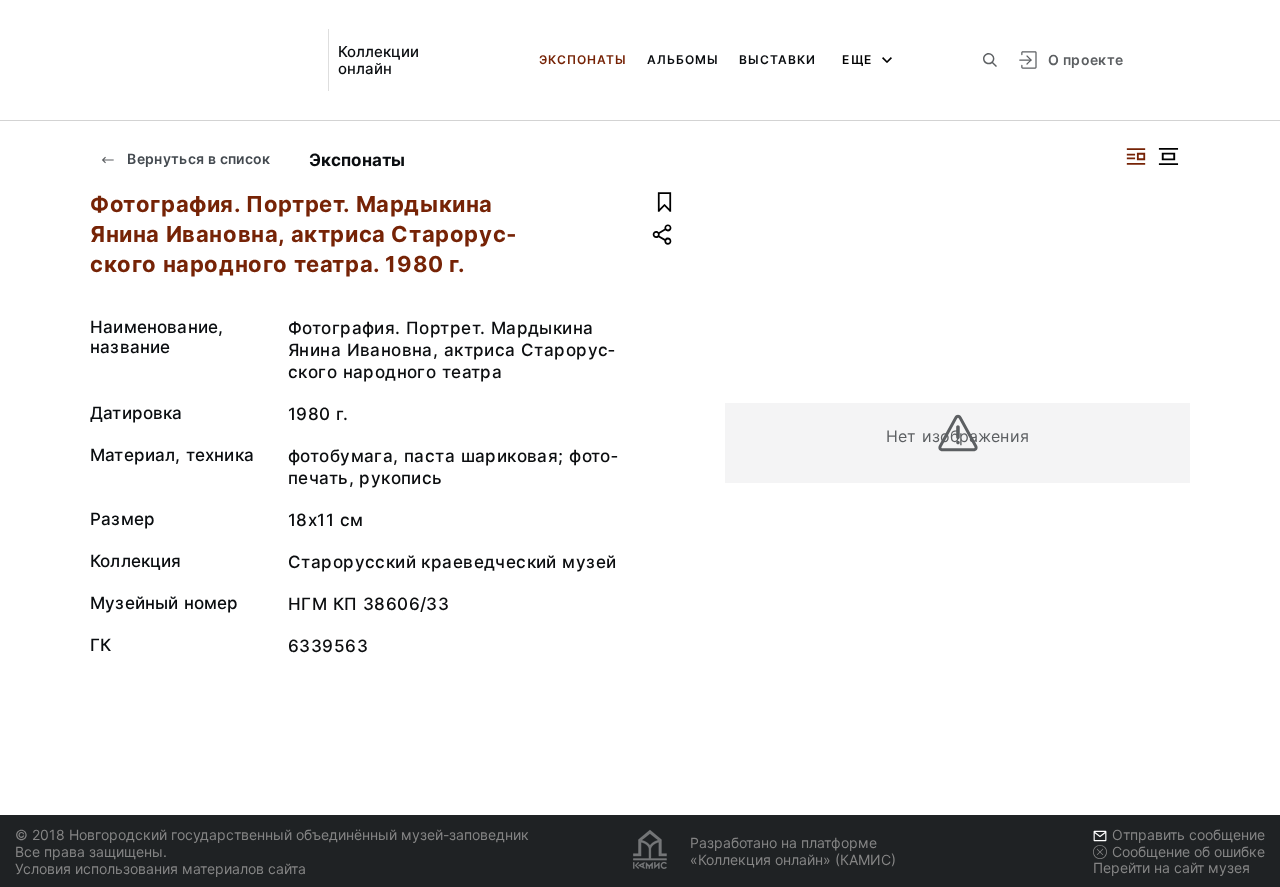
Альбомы (683, 59)
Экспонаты (583, 59)
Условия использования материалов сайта (160, 868)
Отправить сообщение (1188, 834)
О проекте (1085, 59)
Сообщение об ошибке (1188, 851)
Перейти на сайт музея (1171, 867)
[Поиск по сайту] (990, 60)
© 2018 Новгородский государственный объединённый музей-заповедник (272, 834)
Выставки (777, 59)
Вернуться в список (197, 158)
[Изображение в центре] (1168, 156)
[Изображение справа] (1136, 156)
